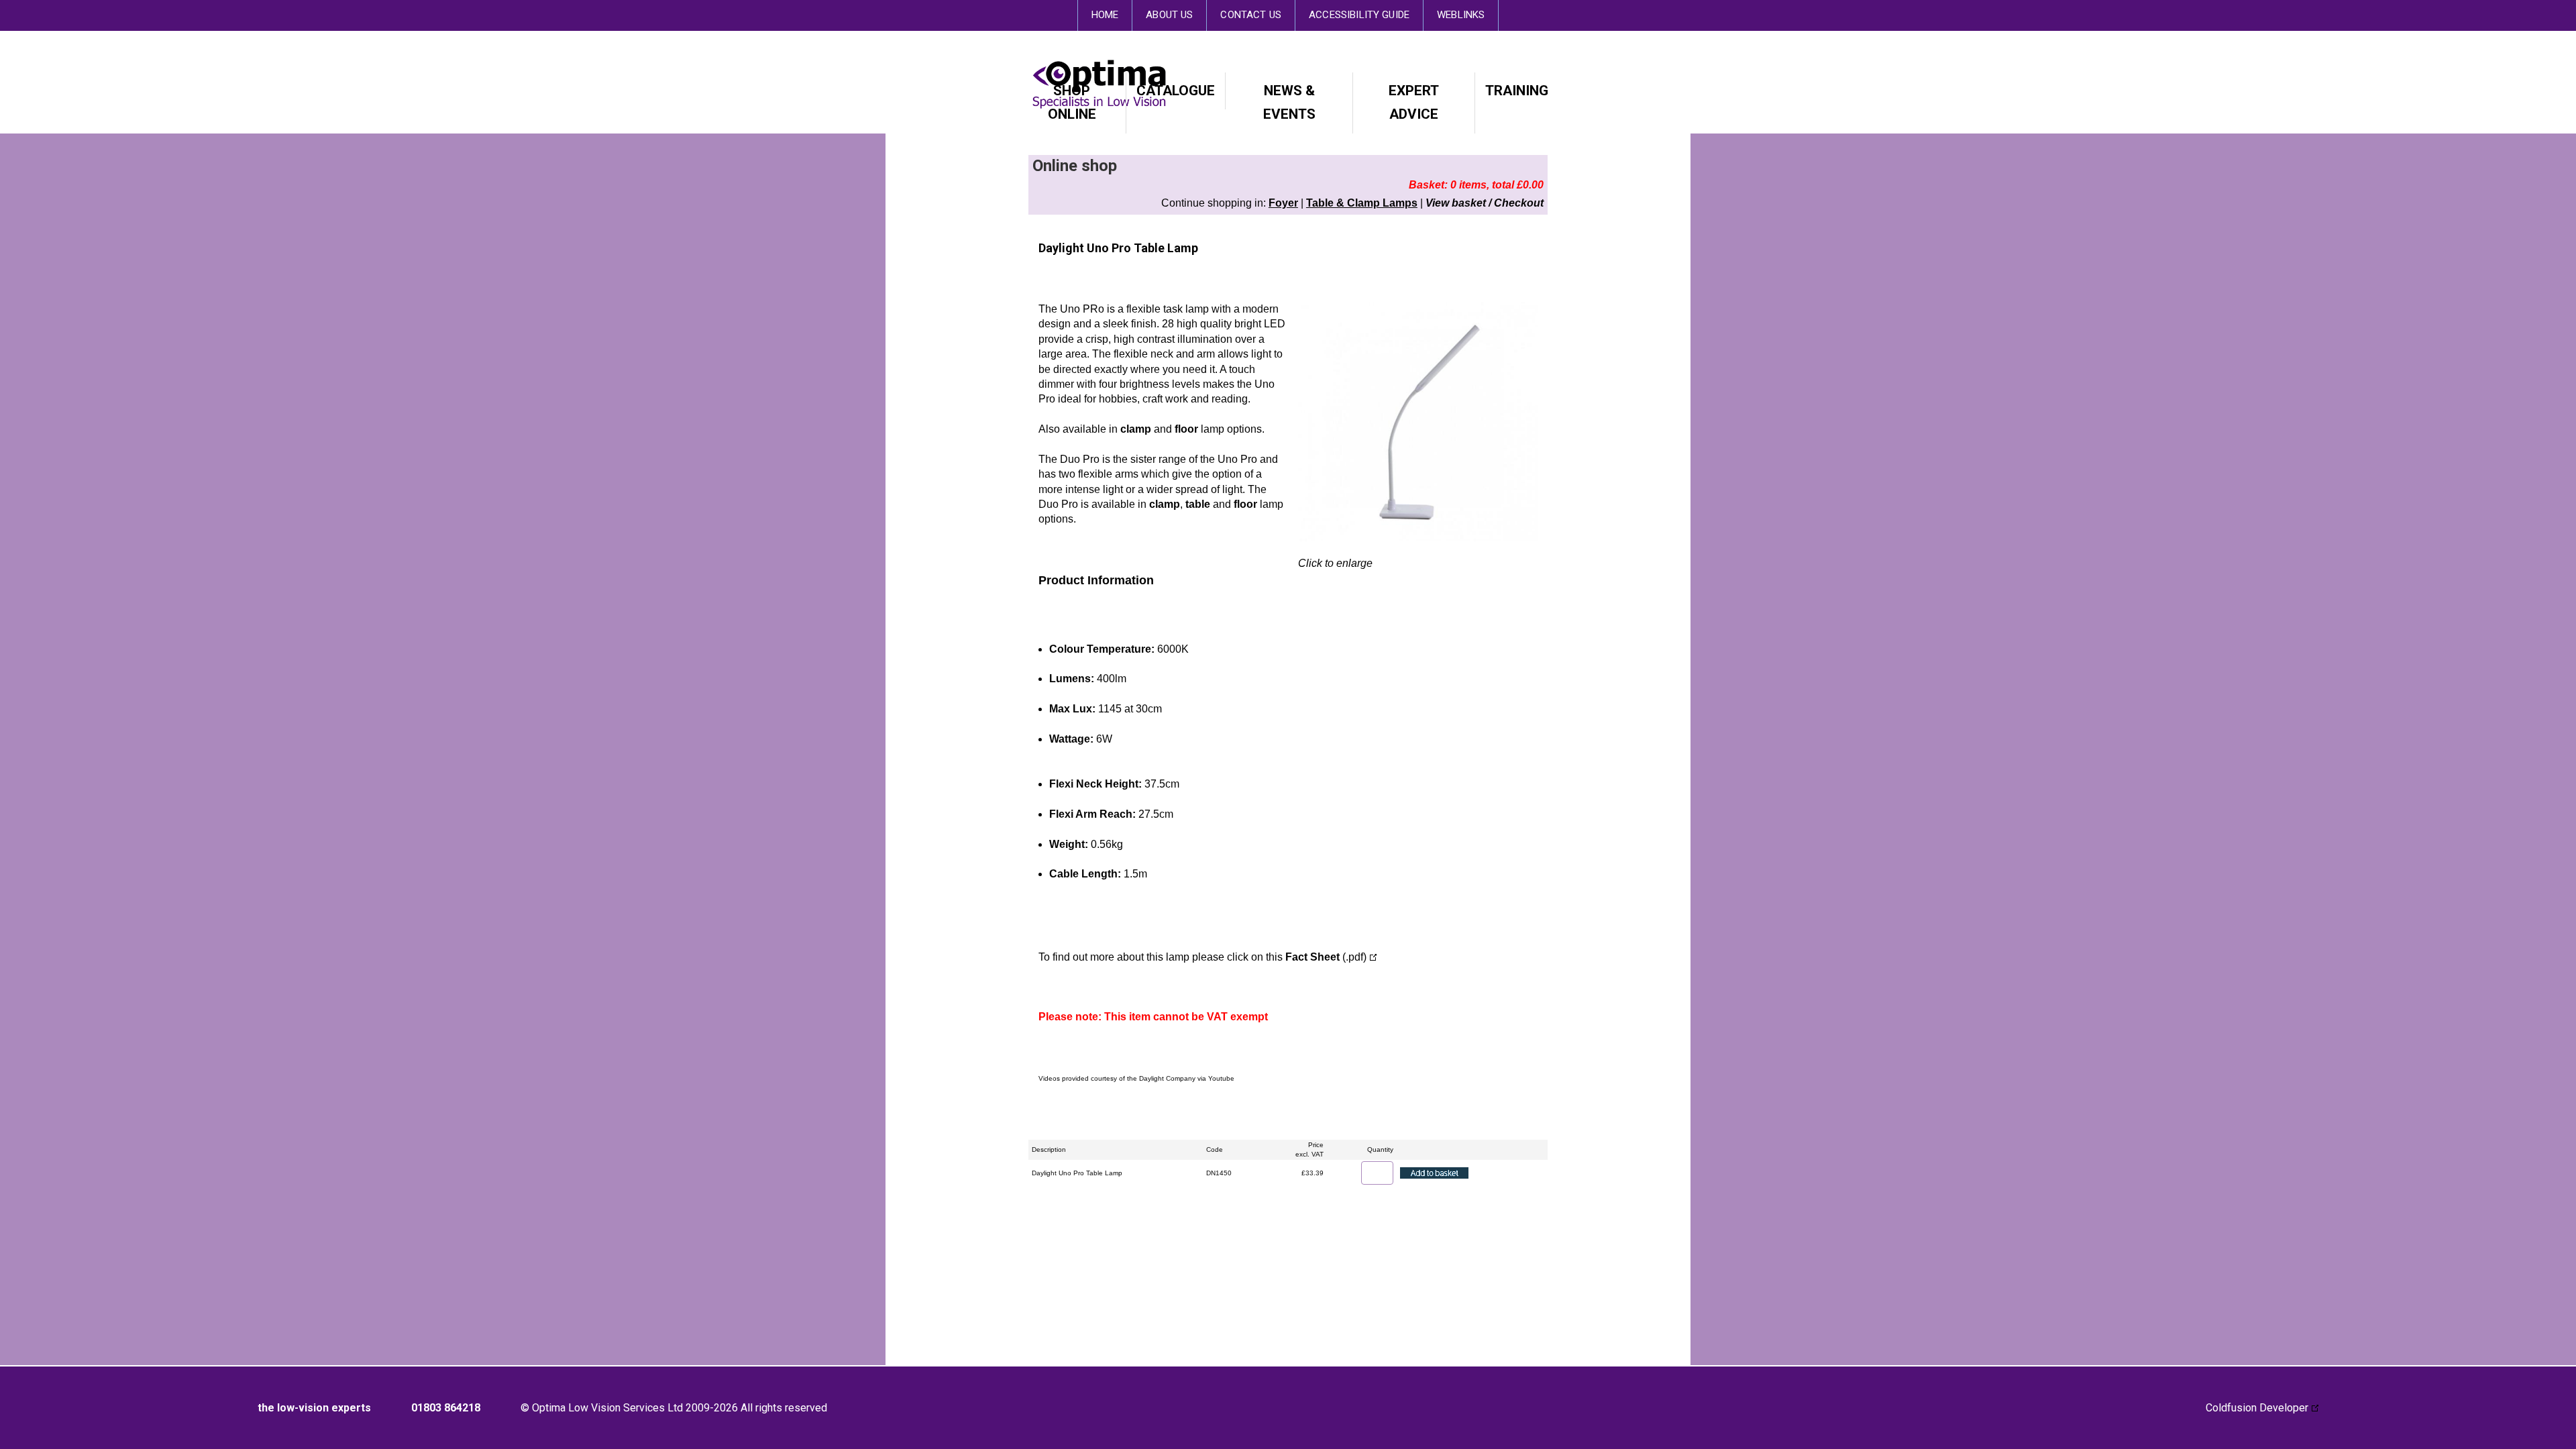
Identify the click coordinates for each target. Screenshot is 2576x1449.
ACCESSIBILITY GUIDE (1359, 15)
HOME (1105, 15)
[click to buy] (1434, 1173)
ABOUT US (1169, 15)
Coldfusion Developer (2257, 1408)
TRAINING (1517, 91)
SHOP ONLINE (1072, 102)
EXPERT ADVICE (1414, 102)
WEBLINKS (1461, 15)
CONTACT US (1251, 15)
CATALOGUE (1176, 91)
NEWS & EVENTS (1289, 102)
